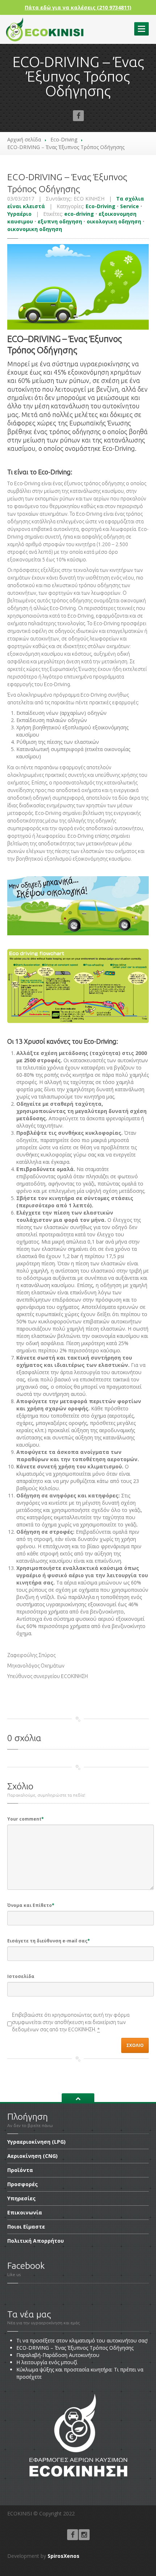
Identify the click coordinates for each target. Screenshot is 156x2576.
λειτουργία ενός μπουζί (47, 2362)
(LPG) (36, 2142)
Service (130, 206)
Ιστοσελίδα (21, 1976)
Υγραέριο (19, 214)
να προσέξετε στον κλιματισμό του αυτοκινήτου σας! (82, 2340)
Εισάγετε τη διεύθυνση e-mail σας (49, 1941)
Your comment (26, 1819)
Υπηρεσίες (21, 2198)
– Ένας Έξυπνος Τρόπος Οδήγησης (75, 2348)
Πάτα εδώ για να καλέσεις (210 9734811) (78, 7)
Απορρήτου (36, 2241)
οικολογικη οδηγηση (114, 221)
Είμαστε (26, 2227)
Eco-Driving (64, 139)
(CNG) (32, 2156)
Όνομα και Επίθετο (31, 1905)
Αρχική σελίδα (24, 139)
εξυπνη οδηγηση (60, 221)
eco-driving (79, 214)
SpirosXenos (63, 2556)
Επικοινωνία (25, 2212)
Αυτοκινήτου (58, 2355)
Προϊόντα (20, 2170)
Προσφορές (22, 2184)
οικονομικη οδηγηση (35, 229)
